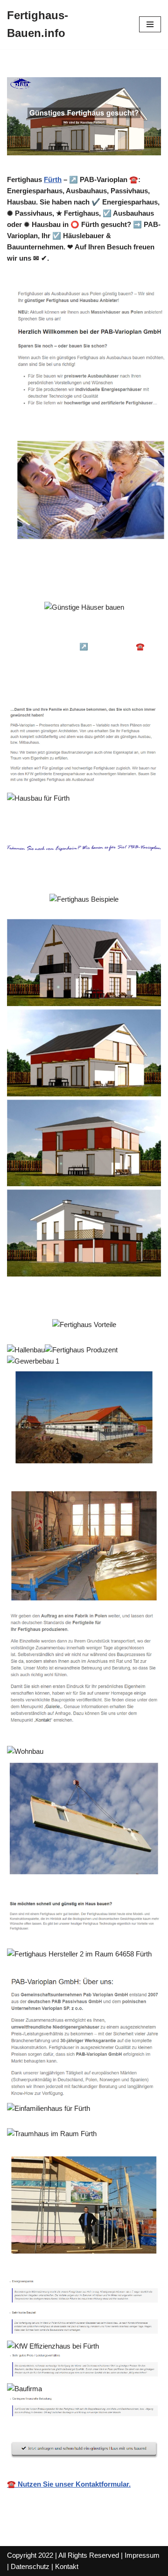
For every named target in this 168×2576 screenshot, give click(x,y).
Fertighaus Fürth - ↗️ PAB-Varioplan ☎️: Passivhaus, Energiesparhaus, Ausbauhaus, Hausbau (85, 658)
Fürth (53, 179)
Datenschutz (30, 2566)
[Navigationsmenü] (150, 24)
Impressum (142, 2555)
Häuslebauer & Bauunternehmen (73, 633)
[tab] (73, 634)
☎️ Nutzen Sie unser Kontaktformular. (69, 2484)
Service (35, 682)
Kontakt (67, 2566)
